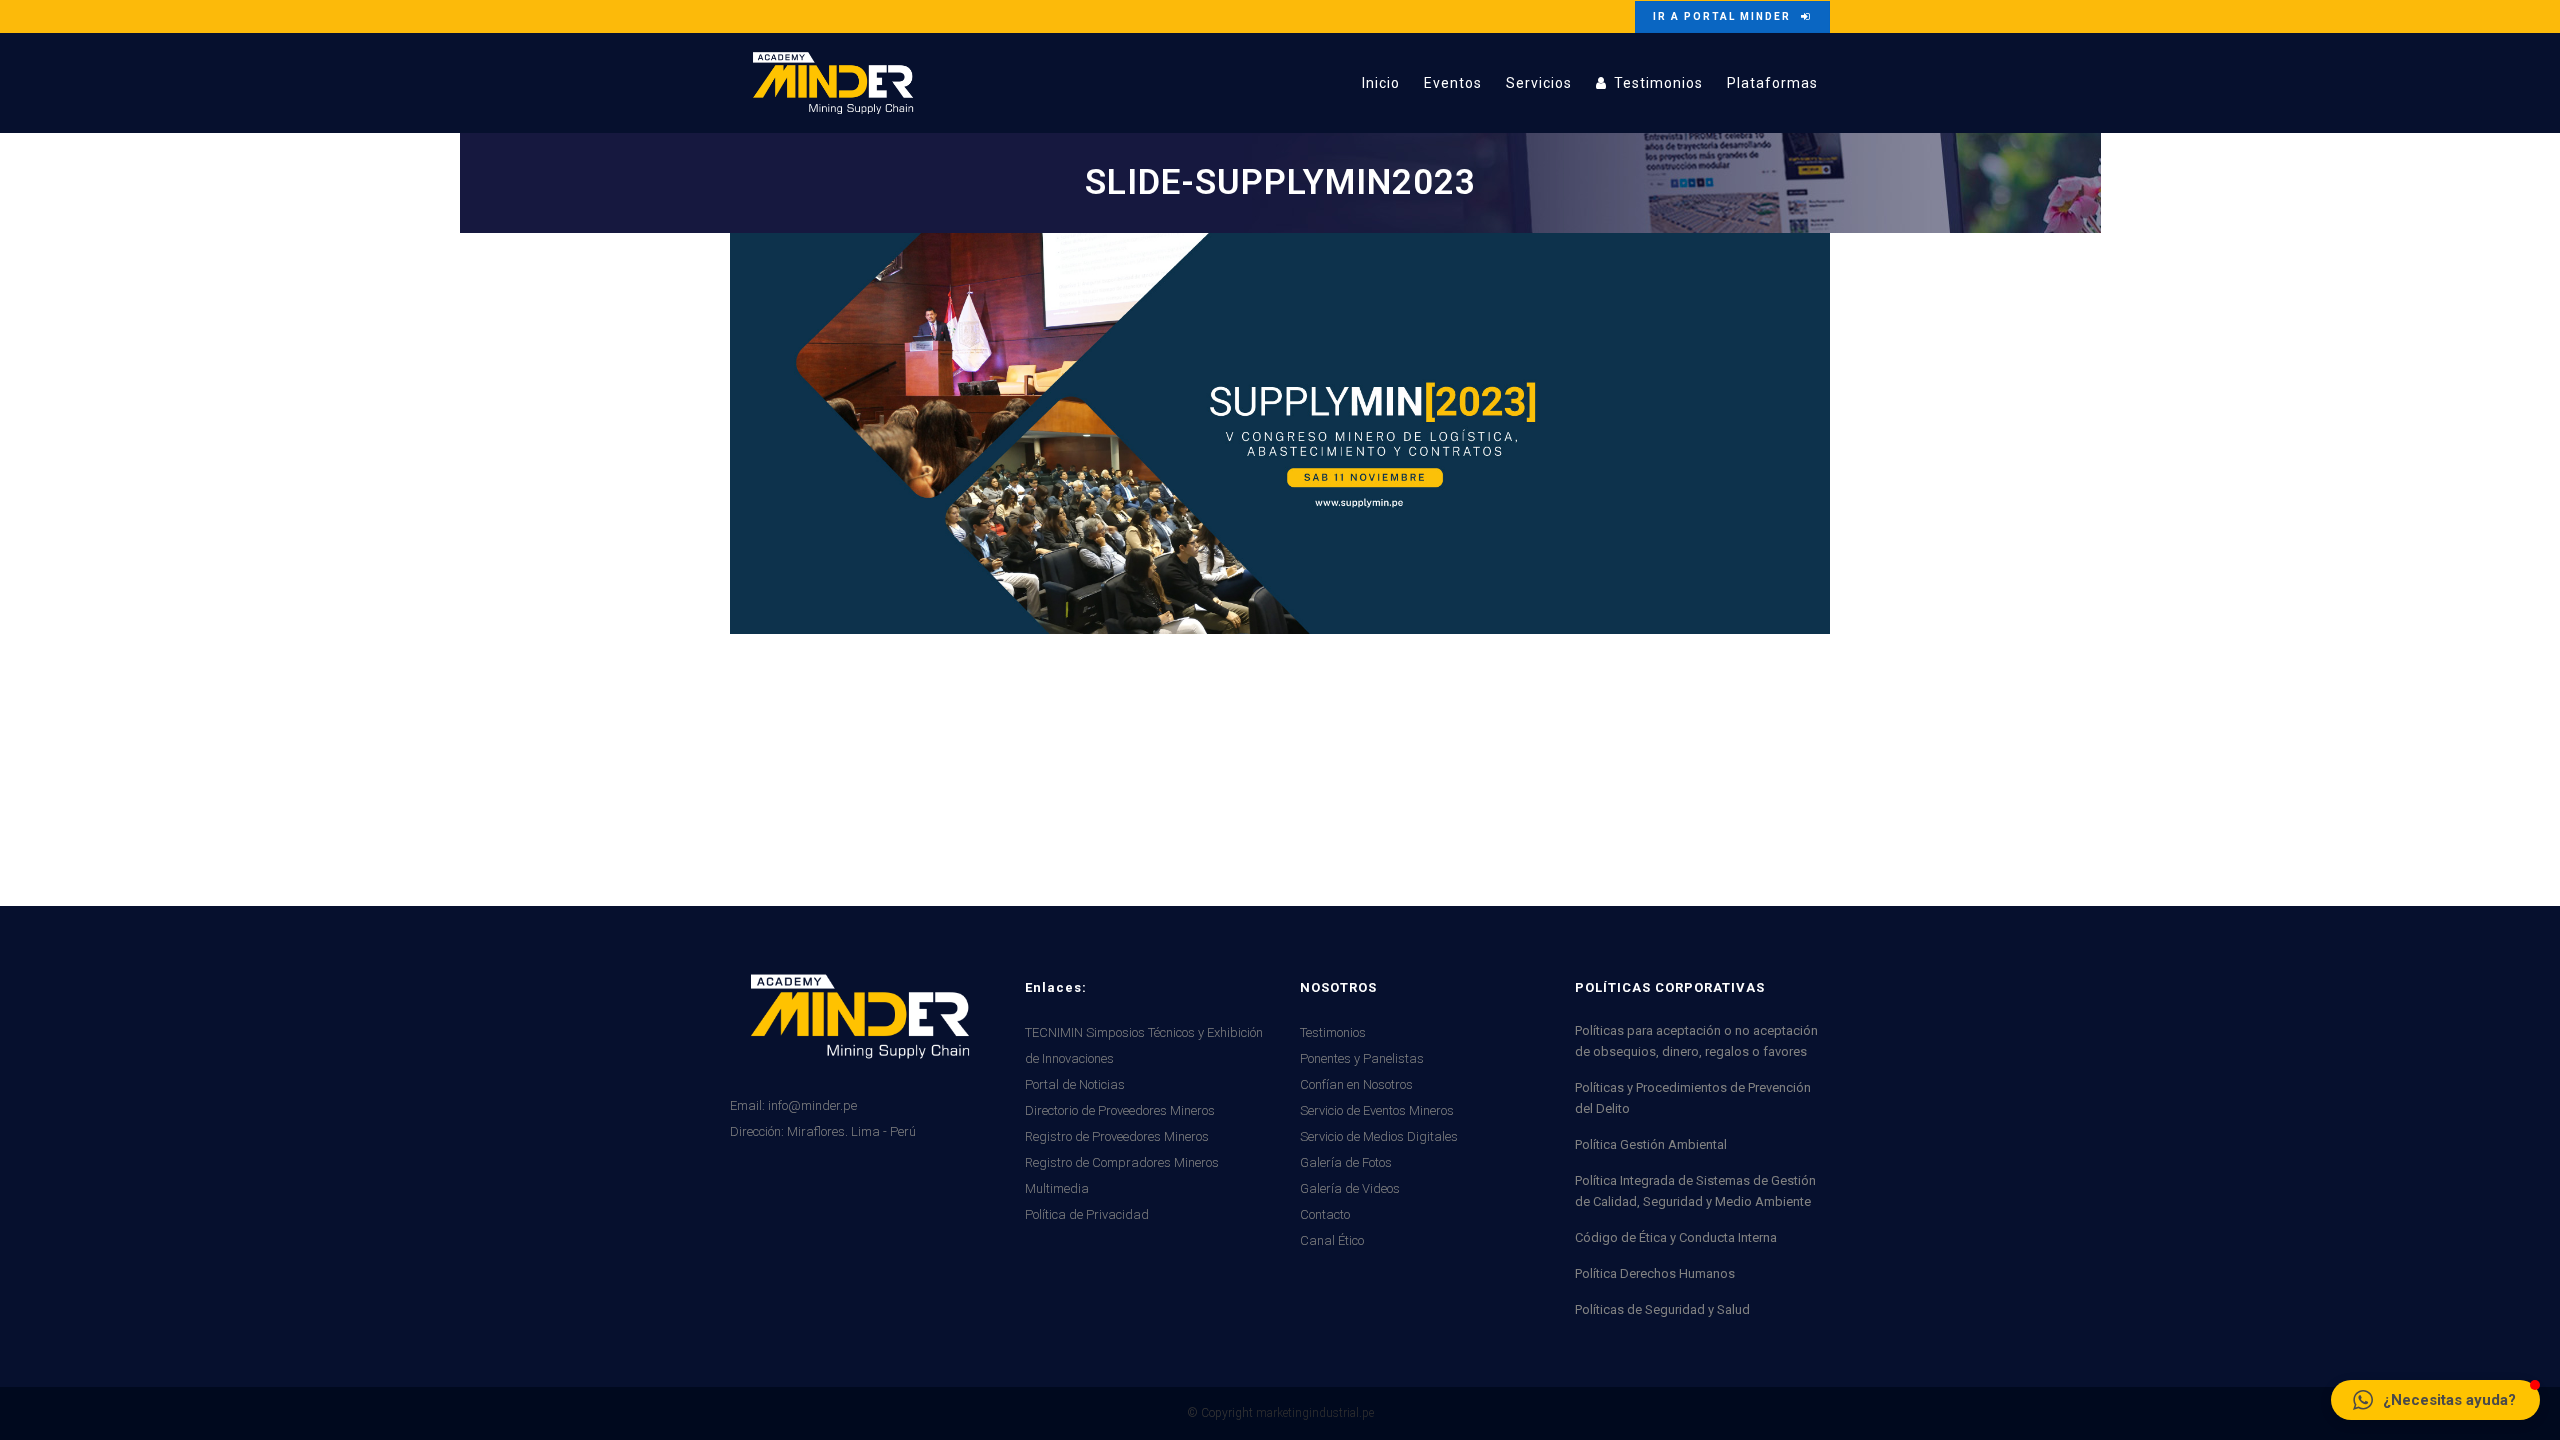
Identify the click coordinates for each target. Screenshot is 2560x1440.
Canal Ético (1332, 1240)
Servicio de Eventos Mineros (1377, 1110)
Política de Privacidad (1087, 1214)
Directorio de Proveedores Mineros (1120, 1110)
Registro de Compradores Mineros (1122, 1162)
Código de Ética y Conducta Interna (1676, 1237)
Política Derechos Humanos (1655, 1273)
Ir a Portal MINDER (1722, 16)
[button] (2435, 1400)
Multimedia (1057, 1188)
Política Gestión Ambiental (1651, 1144)
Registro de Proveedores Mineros (1117, 1136)
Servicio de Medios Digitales (1379, 1136)
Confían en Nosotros (1356, 1084)
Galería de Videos (1350, 1188)
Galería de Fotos (1346, 1162)
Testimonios (1333, 1032)
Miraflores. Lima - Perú (851, 1131)
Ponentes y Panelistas (1362, 1058)
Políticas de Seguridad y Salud (1662, 1309)
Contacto (1325, 1214)
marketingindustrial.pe (1315, 1413)
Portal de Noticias (1075, 1084)
